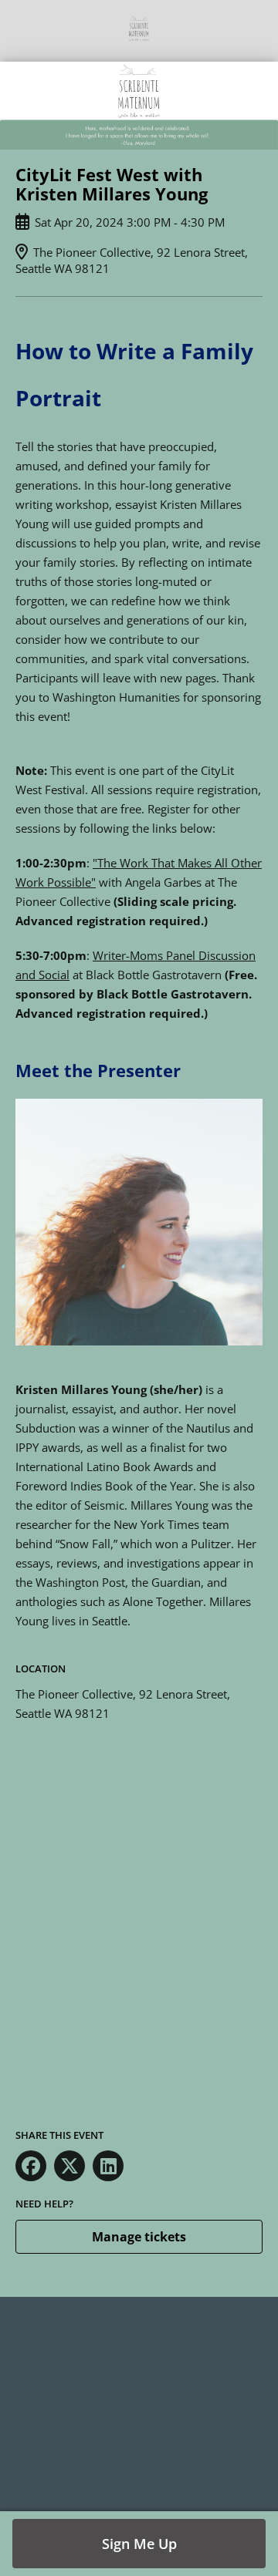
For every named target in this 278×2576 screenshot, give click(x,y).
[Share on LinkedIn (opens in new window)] (108, 2166)
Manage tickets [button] (139, 2237)
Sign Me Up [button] (139, 2544)
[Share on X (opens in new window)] (69, 2166)
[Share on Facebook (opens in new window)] (31, 2166)
